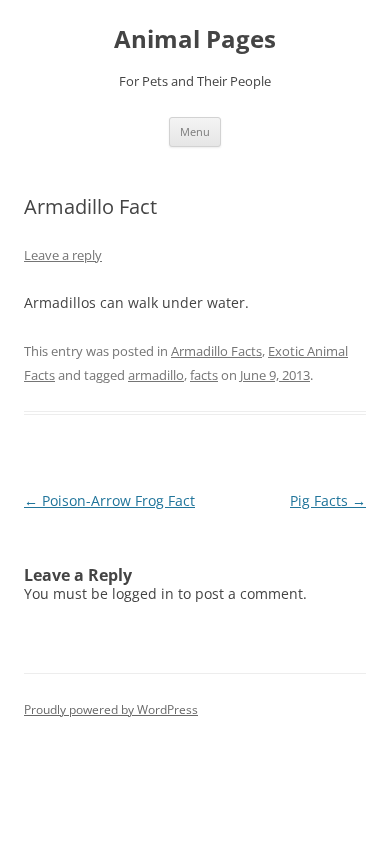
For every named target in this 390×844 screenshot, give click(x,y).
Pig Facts (328, 500)
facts (204, 375)
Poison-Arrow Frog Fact (109, 500)
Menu (195, 131)
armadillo (156, 375)
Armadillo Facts (216, 351)
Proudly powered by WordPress (111, 709)
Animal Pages (195, 39)
